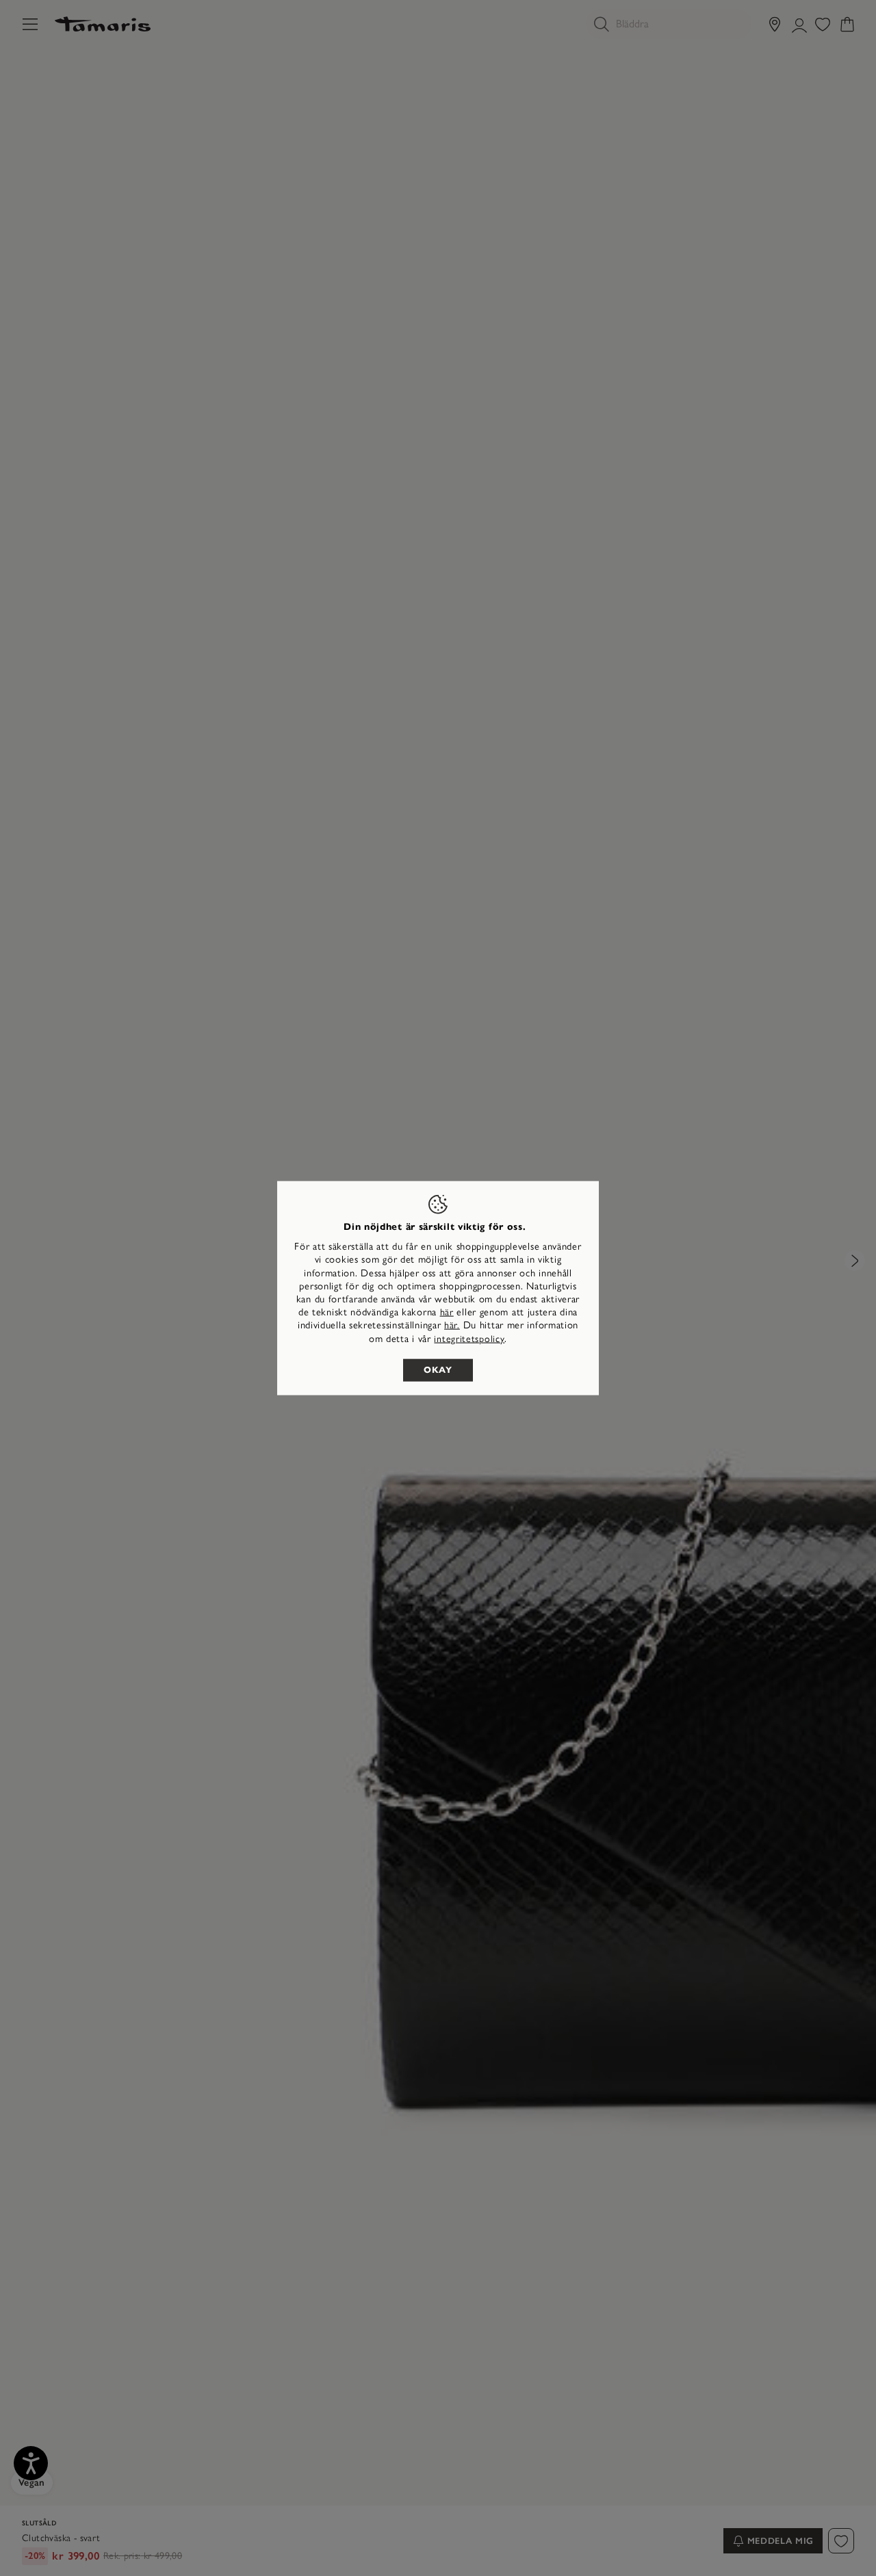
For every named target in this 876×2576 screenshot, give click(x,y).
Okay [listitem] (438, 1369)
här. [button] (452, 1325)
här (447, 1312)
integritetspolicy (469, 1338)
